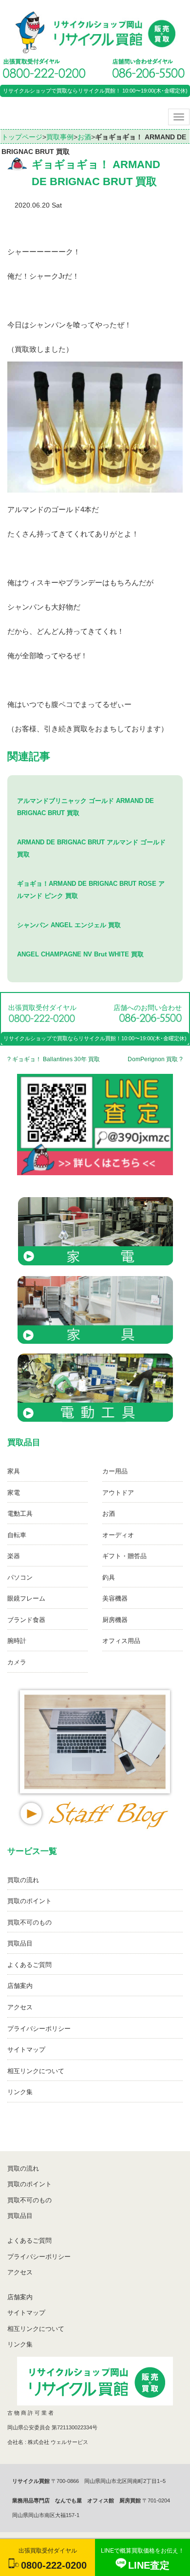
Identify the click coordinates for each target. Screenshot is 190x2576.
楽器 (14, 1556)
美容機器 (115, 1598)
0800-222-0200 (54, 2565)
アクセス (20, 2007)
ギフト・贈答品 (124, 1556)
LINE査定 (149, 2565)
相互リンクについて (36, 2071)
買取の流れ (23, 1880)
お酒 (84, 137)
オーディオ (118, 1535)
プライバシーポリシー (39, 2029)
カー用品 (115, 1471)
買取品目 (20, 1943)
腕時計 (17, 1641)
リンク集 (20, 2092)
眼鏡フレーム (26, 1598)
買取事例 (60, 137)
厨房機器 (115, 1620)
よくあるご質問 (29, 1965)
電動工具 (20, 1514)
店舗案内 (20, 1986)
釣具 (109, 1577)
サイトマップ (26, 2050)
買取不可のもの (29, 1922)
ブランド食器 (26, 1620)
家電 (14, 1493)
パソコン (20, 1577)
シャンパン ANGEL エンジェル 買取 (69, 925)
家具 (14, 1471)
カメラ (17, 1662)
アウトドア (118, 1493)
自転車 (17, 1535)
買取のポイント (29, 1901)
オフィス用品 (121, 1641)
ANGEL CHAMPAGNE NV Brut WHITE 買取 (80, 954)
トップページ (22, 137)
